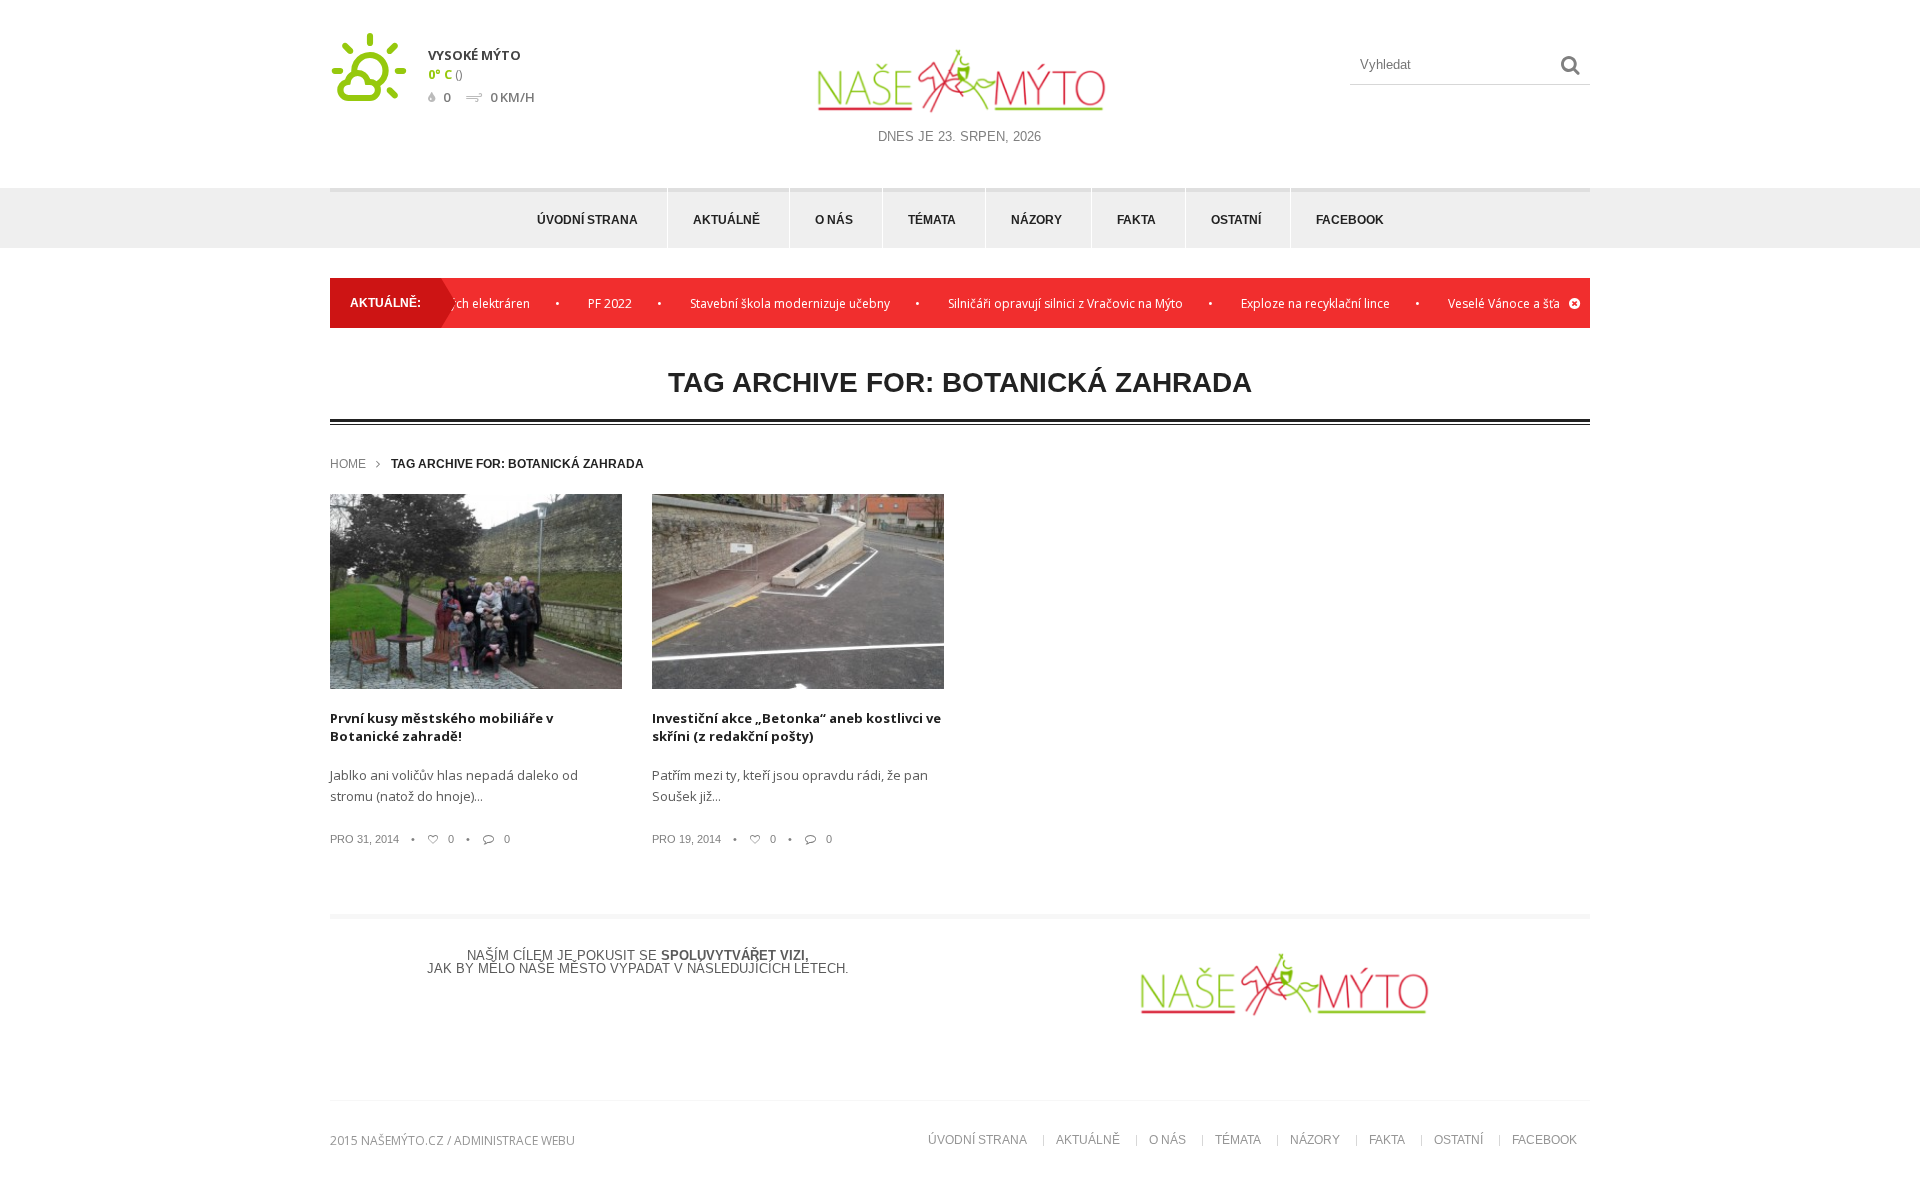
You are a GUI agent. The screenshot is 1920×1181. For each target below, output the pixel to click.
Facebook (1350, 220)
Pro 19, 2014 (686, 839)
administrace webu (514, 1140)
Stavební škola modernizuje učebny (770, 303)
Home (348, 464)
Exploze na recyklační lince (1295, 303)
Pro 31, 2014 (364, 839)
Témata (932, 220)
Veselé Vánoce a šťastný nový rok (1521, 303)
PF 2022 (590, 303)
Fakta (1136, 220)
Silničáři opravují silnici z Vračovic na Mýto (1045, 303)
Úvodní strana (587, 220)
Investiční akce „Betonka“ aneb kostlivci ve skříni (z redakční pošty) (796, 727)
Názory (1036, 220)
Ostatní (1236, 220)
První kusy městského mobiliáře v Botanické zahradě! (441, 727)
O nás (834, 220)
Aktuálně (726, 220)
